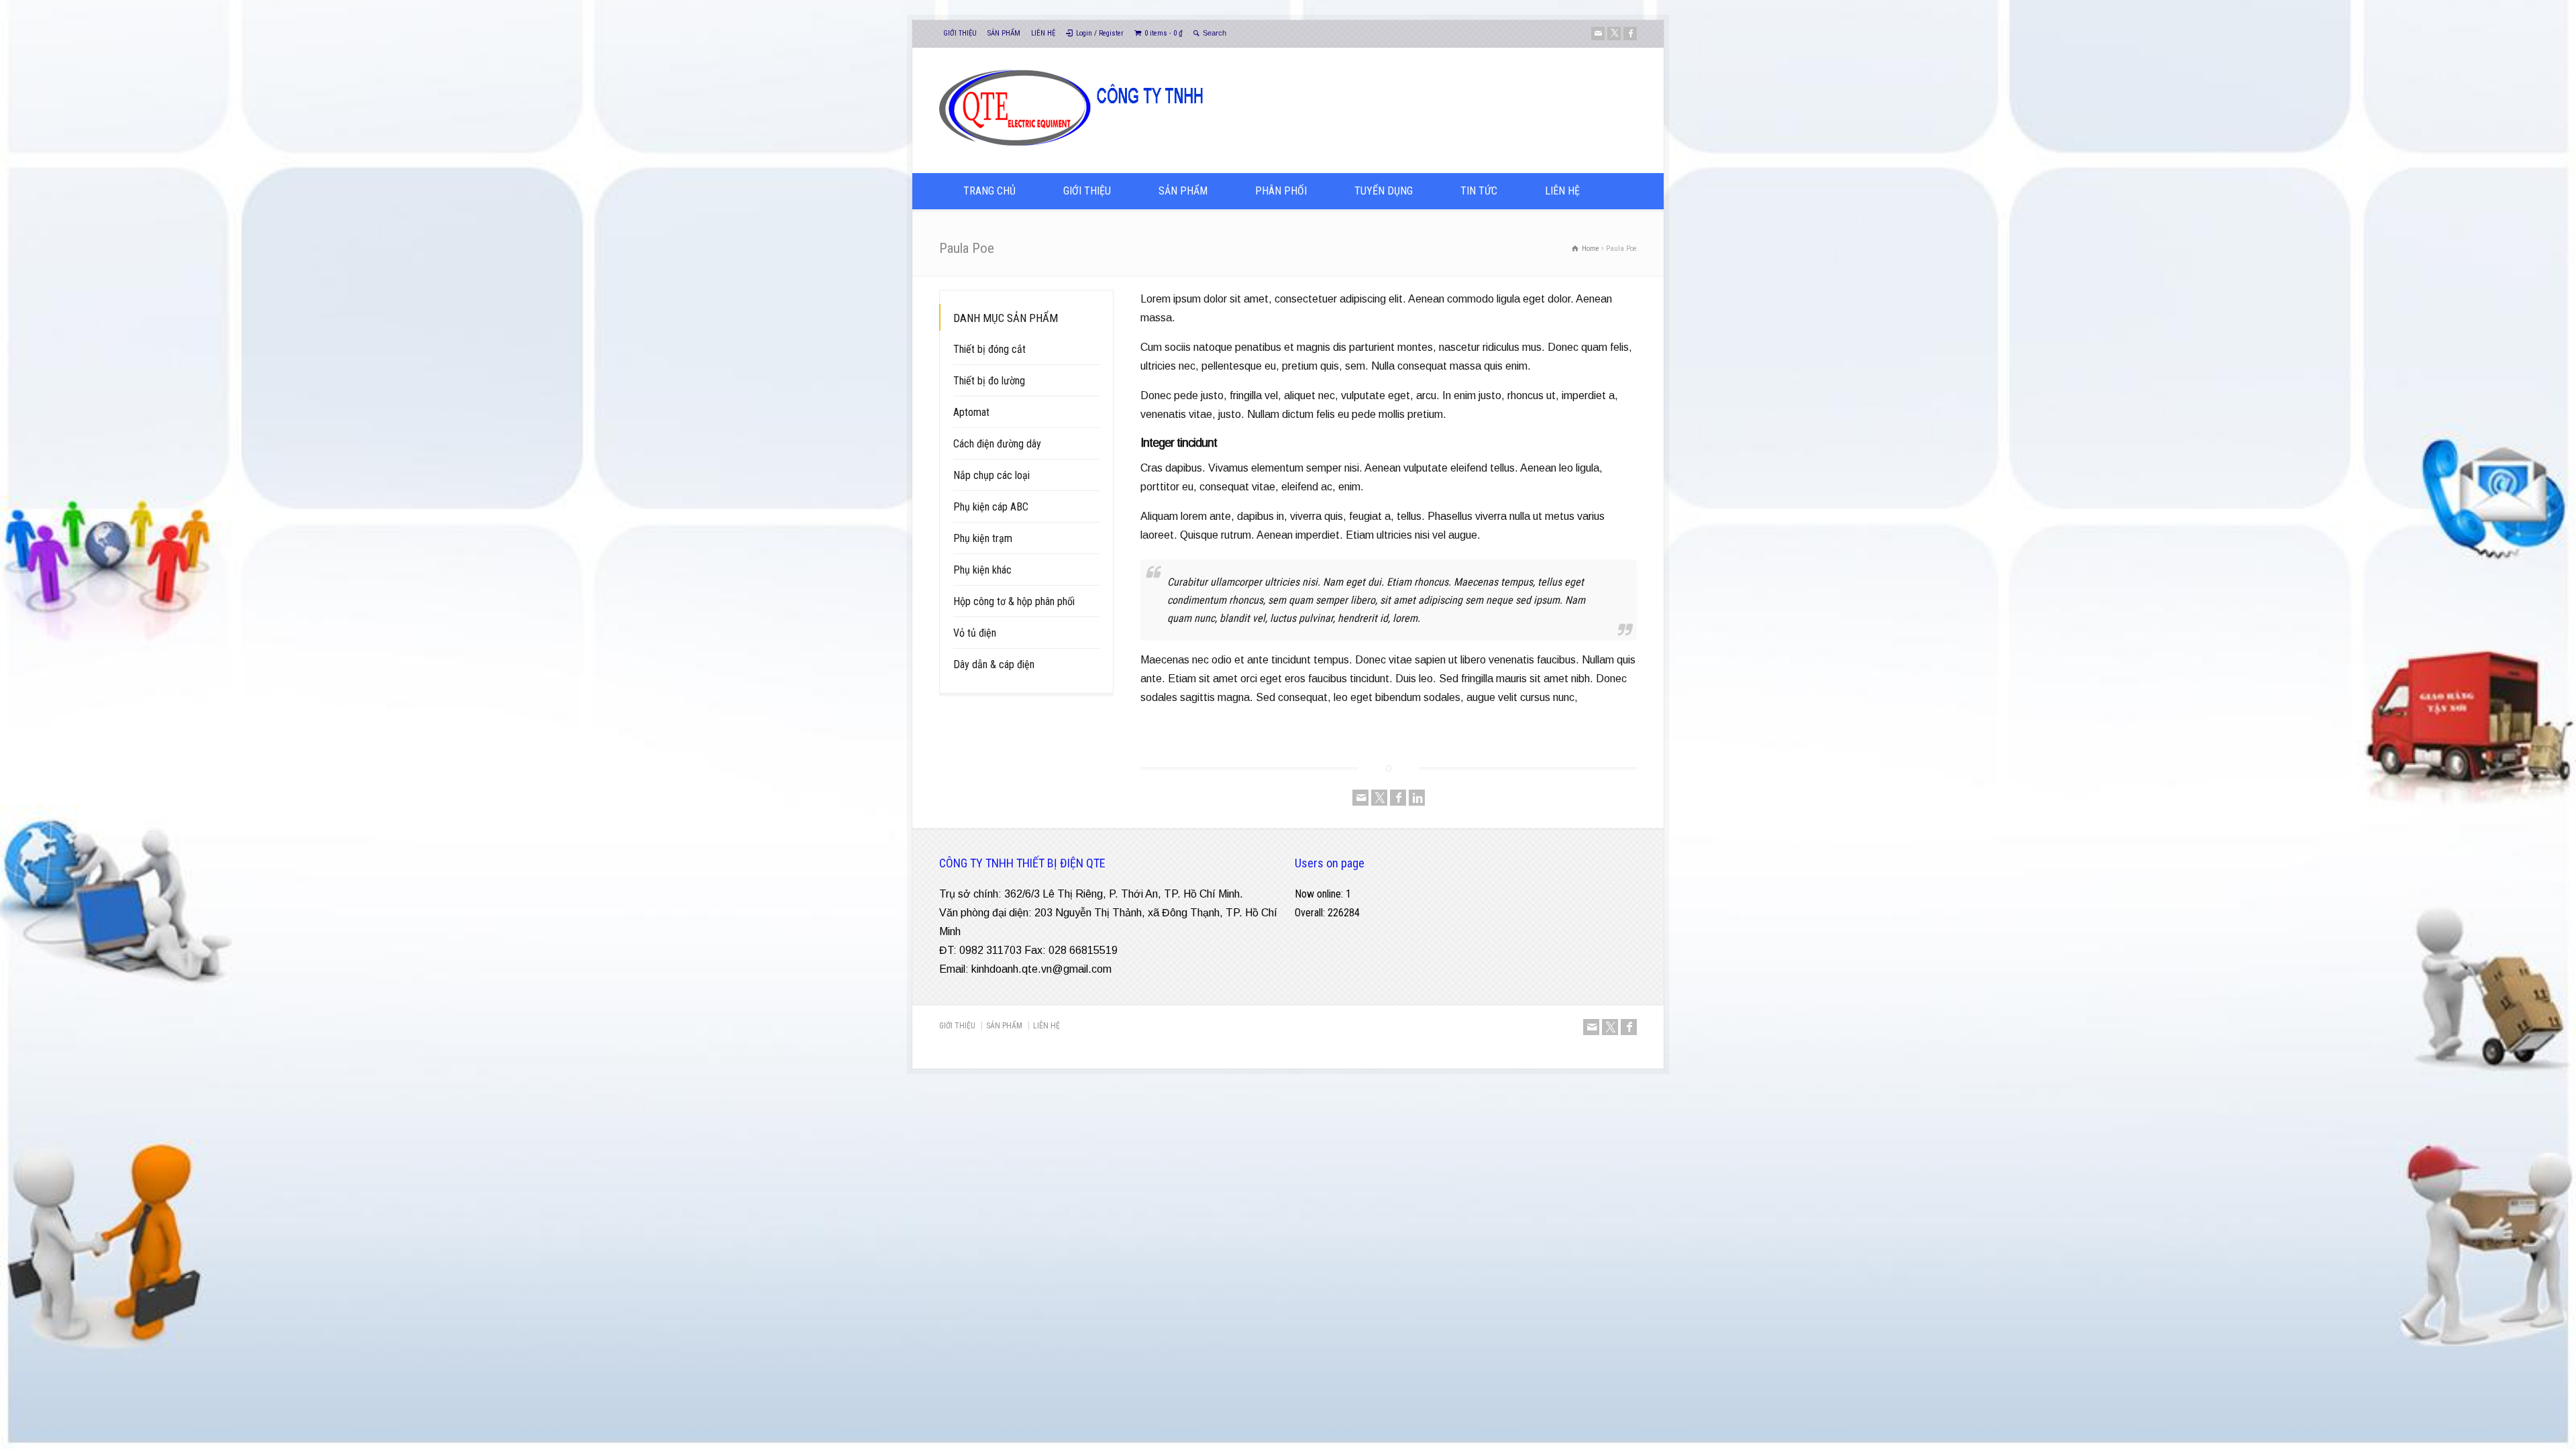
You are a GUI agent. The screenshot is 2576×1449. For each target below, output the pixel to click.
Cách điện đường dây (997, 444)
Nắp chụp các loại (991, 475)
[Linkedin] (1417, 798)
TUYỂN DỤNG (1384, 191)
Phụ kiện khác (982, 570)
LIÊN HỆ (1043, 33)
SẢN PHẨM (1004, 33)
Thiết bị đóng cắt (989, 349)
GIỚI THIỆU (960, 33)
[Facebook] (1630, 34)
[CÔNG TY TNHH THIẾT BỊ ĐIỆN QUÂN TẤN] (1170, 147)
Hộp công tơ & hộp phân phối (1014, 601)
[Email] (1598, 34)
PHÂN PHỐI (1281, 191)
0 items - (1164, 33)
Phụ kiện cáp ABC (991, 507)
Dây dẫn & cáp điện (994, 664)
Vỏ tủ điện (975, 633)
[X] (1614, 34)
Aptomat (971, 412)
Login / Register (1100, 33)
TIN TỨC (1479, 191)
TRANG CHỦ (989, 191)
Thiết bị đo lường (989, 381)
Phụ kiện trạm (983, 538)
